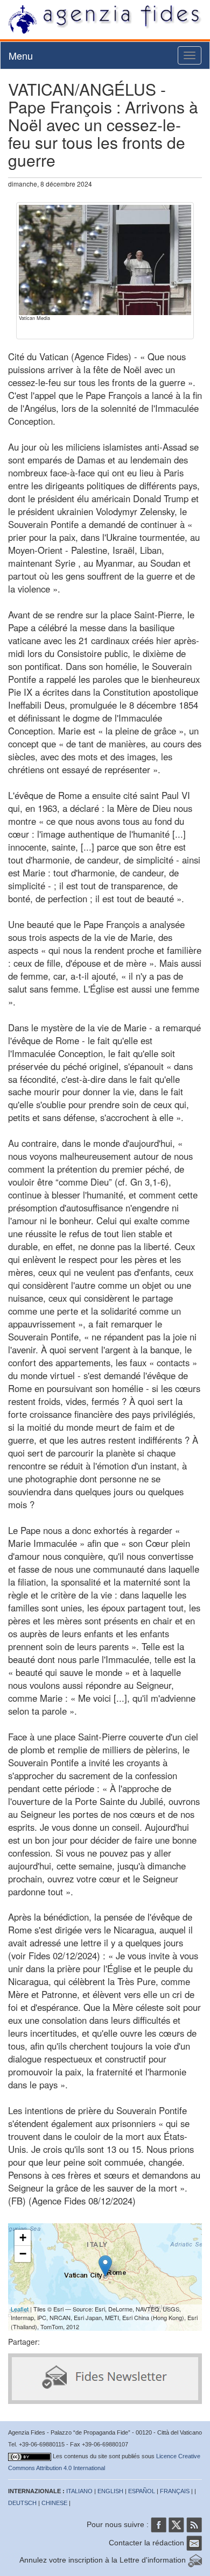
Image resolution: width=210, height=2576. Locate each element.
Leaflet (20, 2309)
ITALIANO (79, 2491)
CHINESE (54, 2503)
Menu (21, 55)
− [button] (23, 2254)
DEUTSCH (22, 2503)
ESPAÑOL (142, 2491)
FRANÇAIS (175, 2491)
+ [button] (23, 2238)
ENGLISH (110, 2491)
